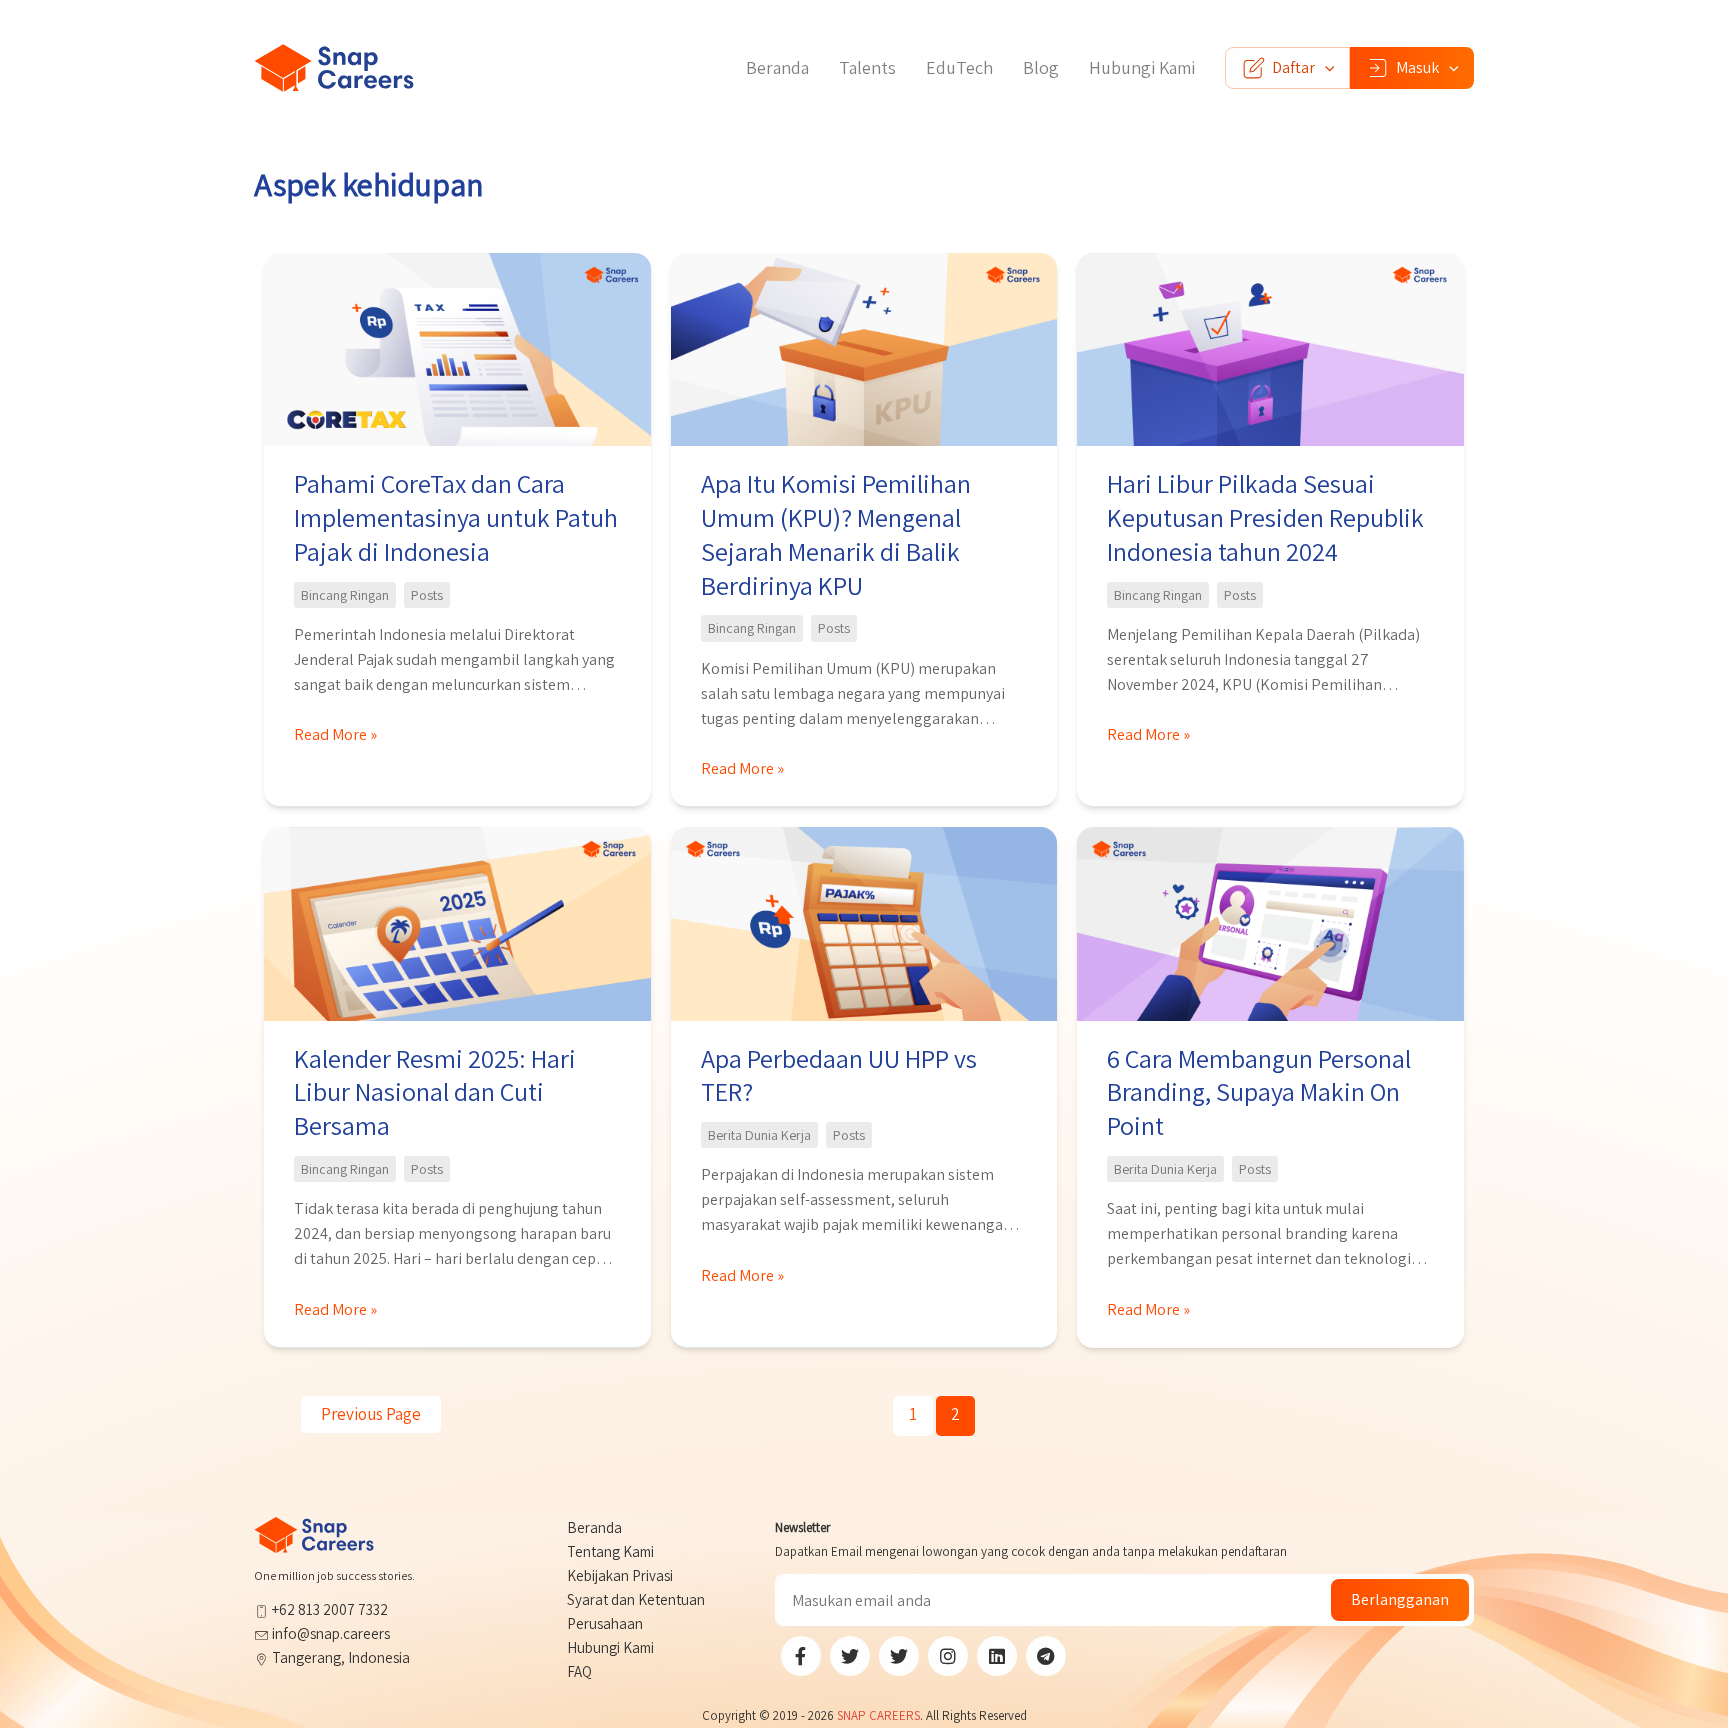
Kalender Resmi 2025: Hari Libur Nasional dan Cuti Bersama (435, 1092)
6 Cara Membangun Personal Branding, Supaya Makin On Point (1259, 1092)
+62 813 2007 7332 (328, 1609)
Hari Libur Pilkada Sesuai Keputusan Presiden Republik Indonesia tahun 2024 (1265, 517)
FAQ (579, 1671)
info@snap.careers (331, 1633)
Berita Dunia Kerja (759, 1135)
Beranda (777, 67)
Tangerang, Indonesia (339, 1657)
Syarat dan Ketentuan (636, 1599)
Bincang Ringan (345, 595)
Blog (1041, 67)
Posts (427, 595)
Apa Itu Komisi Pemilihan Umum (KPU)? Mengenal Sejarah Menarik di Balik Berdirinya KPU (836, 533)
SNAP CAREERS (878, 1715)
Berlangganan (1400, 1599)
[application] (1325, 68)
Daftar (1293, 67)
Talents (867, 67)
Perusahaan (605, 1623)
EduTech (959, 67)
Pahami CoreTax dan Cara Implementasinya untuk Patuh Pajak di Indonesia (456, 517)
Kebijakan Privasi (620, 1575)
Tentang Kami (610, 1551)
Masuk (1417, 67)
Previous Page (371, 1414)
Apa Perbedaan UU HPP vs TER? (839, 1075)
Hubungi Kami (1142, 67)
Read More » (335, 734)
